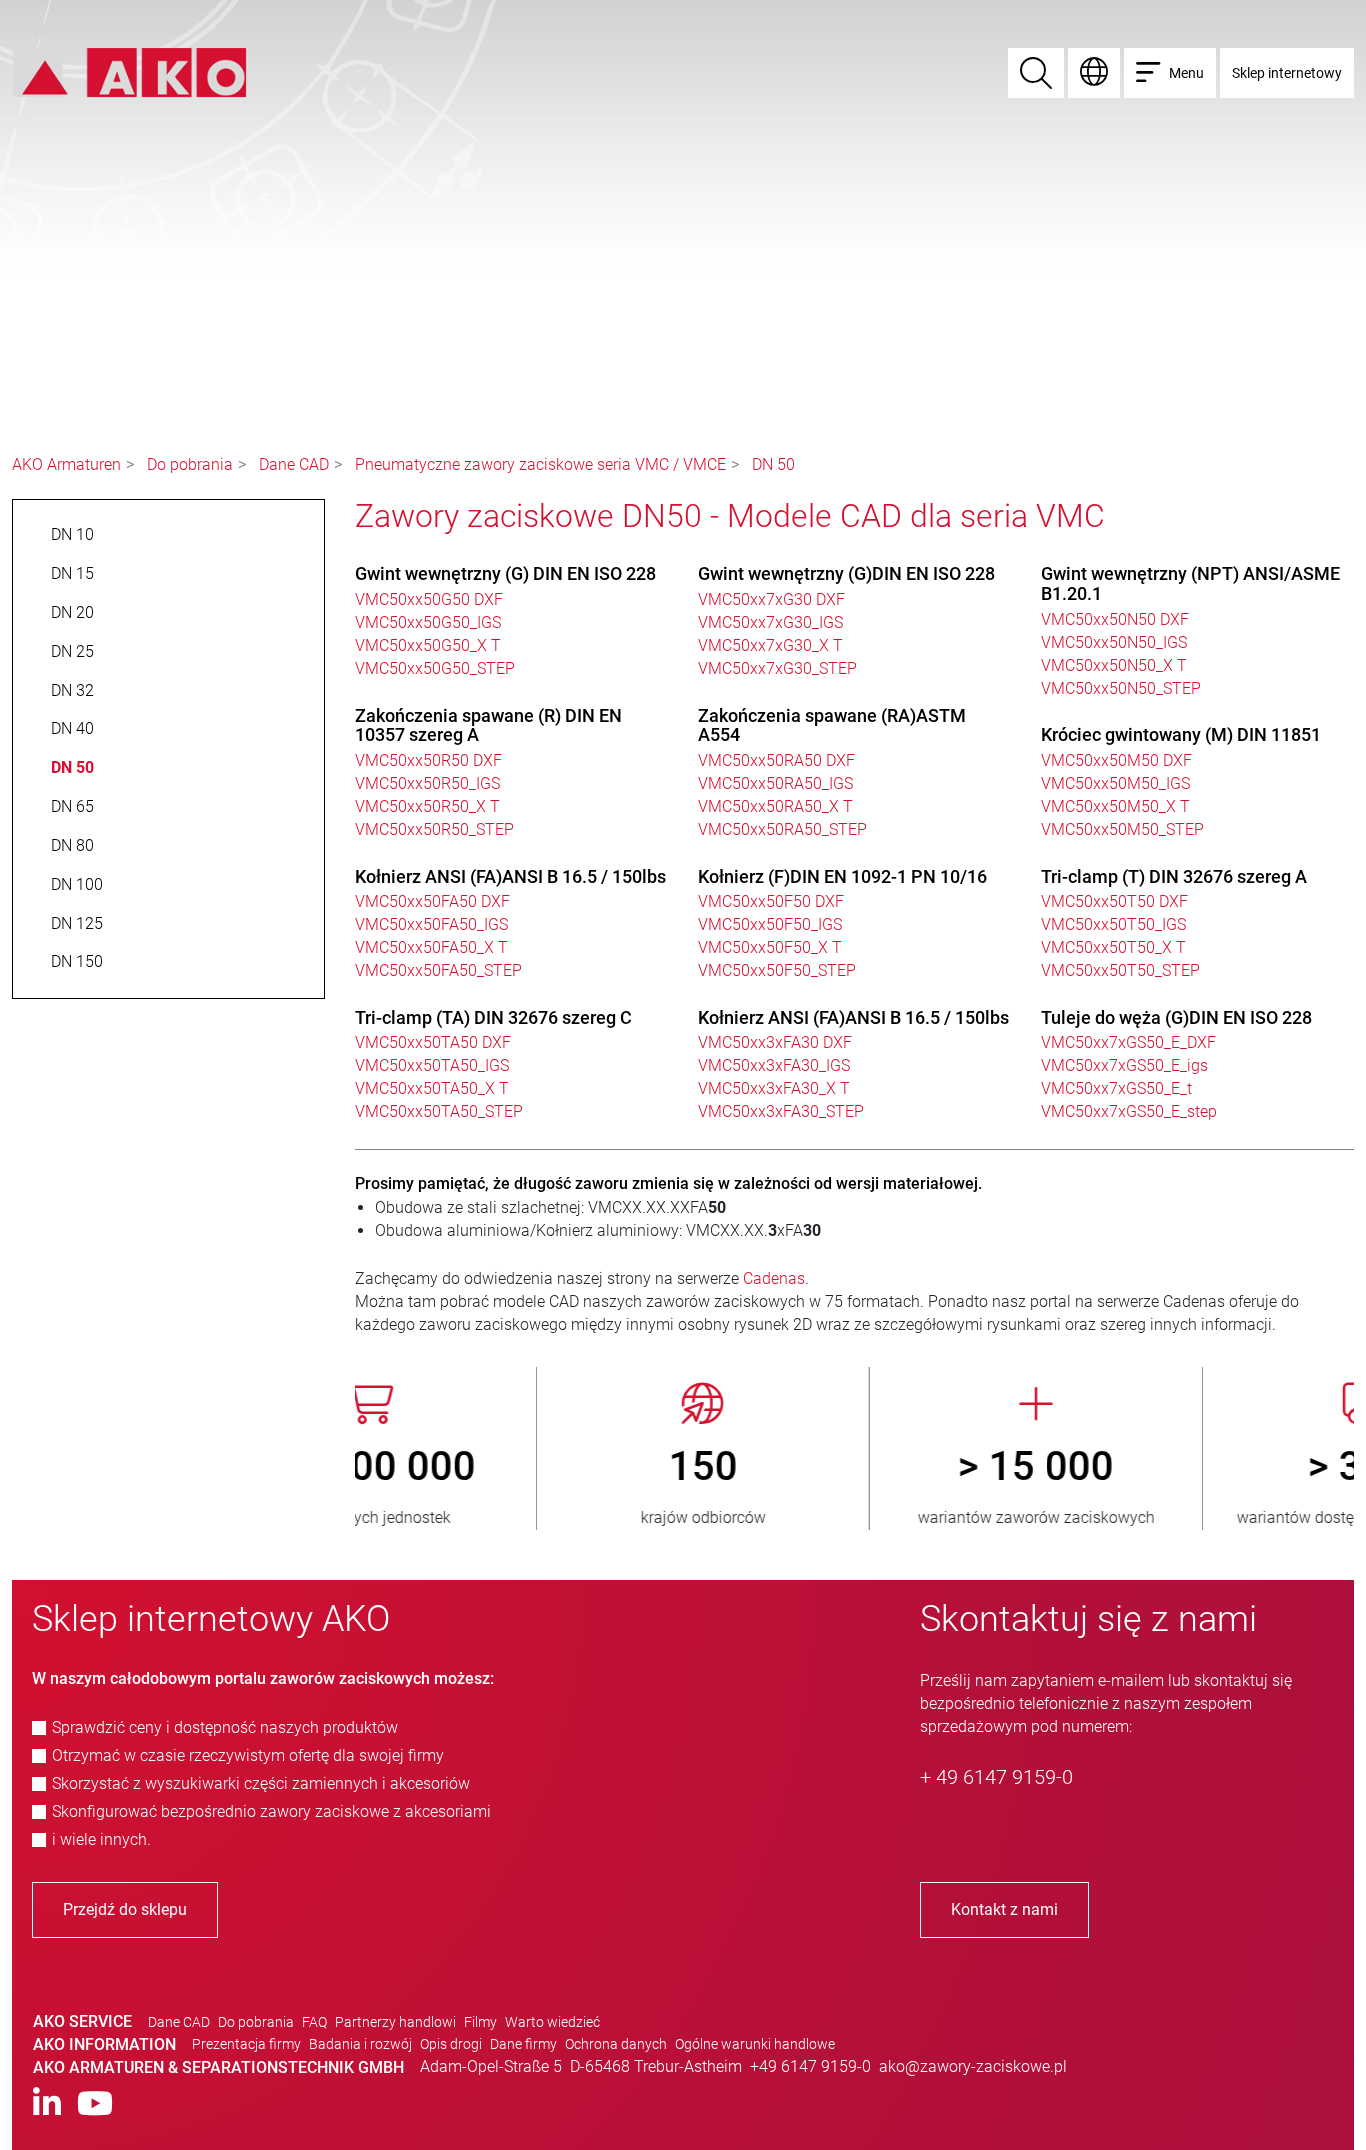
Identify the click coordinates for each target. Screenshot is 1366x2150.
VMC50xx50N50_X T (1114, 665)
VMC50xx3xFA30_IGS (774, 1065)
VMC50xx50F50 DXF (771, 901)
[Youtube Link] (95, 2104)
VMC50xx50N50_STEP (1121, 688)
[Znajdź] (1036, 73)
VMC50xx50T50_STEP (1120, 970)
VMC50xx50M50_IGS (1115, 783)
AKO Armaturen (66, 464)
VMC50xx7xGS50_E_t (1116, 1088)
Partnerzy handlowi (395, 2022)
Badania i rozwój (360, 2044)
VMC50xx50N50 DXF (1115, 619)
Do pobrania (190, 464)
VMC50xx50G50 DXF (429, 599)
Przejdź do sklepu (125, 1909)
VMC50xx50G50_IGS (428, 622)
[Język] (1094, 73)
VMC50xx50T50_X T (1113, 947)
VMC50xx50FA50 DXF (432, 901)
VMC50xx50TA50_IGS (432, 1065)
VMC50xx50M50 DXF (1116, 760)
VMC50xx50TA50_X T (432, 1088)
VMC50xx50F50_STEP (777, 970)
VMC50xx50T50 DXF (1114, 901)
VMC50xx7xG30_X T (770, 645)
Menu (1186, 73)
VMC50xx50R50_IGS (427, 783)
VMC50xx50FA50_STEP (438, 970)
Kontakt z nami (1004, 1909)
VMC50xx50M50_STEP (1122, 829)
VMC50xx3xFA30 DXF (775, 1042)
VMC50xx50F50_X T (770, 947)
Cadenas (774, 1278)
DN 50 (773, 464)
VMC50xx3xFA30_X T (774, 1088)
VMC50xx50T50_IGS (1113, 924)
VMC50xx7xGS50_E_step (1129, 1111)
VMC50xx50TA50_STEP (439, 1111)
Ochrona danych (616, 2044)
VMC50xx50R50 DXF (428, 760)
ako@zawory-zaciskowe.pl (973, 2066)
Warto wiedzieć (552, 2022)
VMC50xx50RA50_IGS (775, 783)
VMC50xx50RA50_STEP (782, 829)
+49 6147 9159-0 (810, 2066)
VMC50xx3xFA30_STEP (781, 1111)
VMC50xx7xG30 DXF (771, 599)
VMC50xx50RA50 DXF (776, 760)
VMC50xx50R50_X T (427, 806)
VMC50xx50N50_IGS (1114, 642)
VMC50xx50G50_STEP (435, 668)
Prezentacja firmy (246, 2044)
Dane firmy (523, 2044)
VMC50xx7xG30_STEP (777, 668)
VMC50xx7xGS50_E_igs (1124, 1065)
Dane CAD (294, 464)
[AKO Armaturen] (129, 71)
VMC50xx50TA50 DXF (433, 1042)
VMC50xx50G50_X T (428, 645)
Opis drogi (451, 2044)
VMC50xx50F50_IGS (770, 924)
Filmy (480, 2022)
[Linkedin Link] (47, 2104)
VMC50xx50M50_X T (1115, 806)
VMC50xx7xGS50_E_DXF (1128, 1042)
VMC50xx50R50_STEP (434, 829)
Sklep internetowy (1287, 73)
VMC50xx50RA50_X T (775, 806)
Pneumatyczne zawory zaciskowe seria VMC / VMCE (540, 464)
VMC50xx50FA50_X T (431, 947)
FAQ (314, 2022)
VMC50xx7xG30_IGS (770, 622)
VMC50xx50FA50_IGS (431, 924)
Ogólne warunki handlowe (755, 2044)
